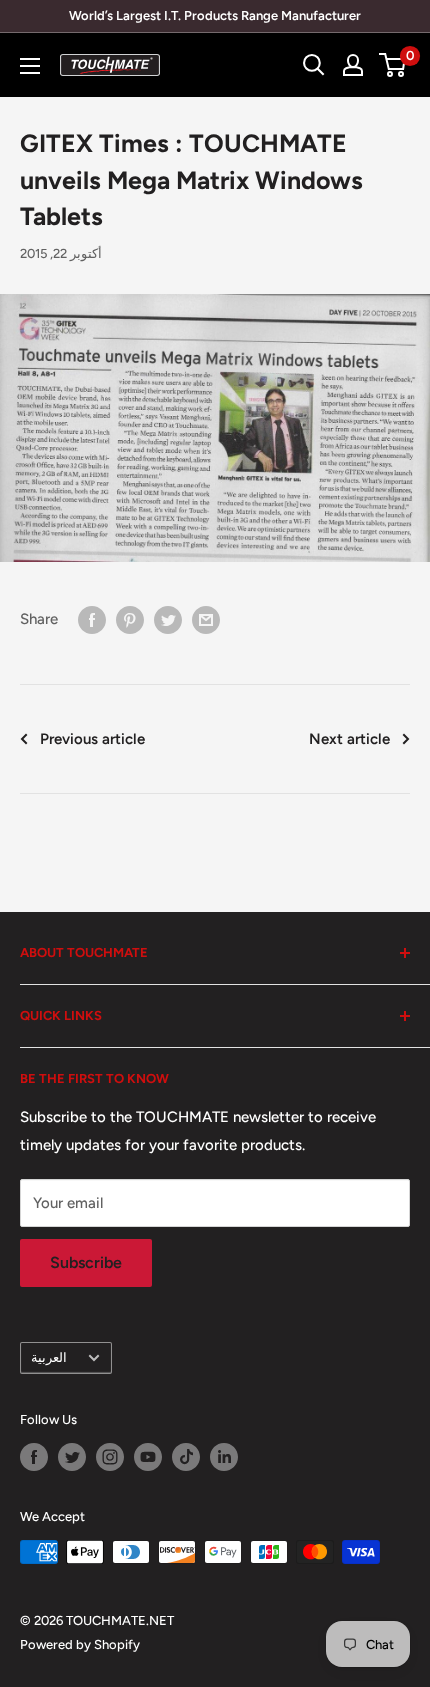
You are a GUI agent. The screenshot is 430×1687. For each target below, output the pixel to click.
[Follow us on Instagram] (110, 1457)
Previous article (92, 739)
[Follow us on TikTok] (186, 1457)
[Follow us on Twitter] (72, 1457)
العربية (49, 1357)
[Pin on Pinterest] (130, 618)
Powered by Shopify (80, 1644)
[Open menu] (30, 66)
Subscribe (86, 1262)
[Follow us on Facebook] (34, 1457)
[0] (393, 65)
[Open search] (314, 65)
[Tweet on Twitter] (168, 618)
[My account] (353, 65)
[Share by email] (206, 618)
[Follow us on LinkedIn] (224, 1457)
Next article (349, 739)
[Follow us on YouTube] (148, 1457)
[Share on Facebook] (92, 618)
